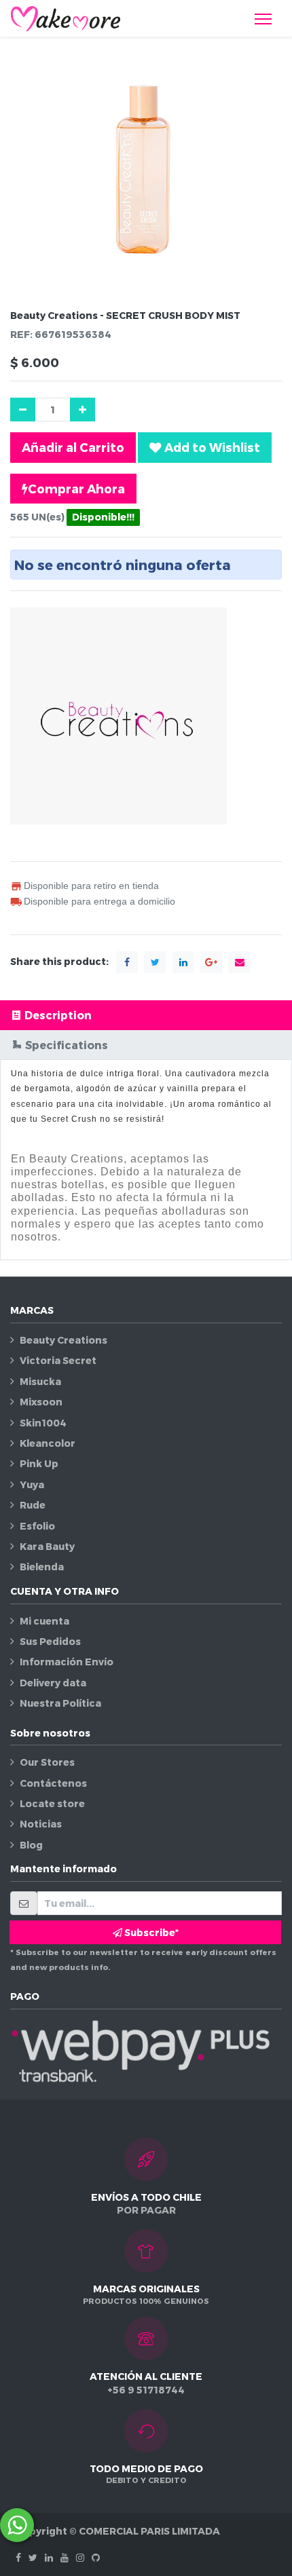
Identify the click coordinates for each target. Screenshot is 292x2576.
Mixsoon (41, 1402)
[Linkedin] (49, 2557)
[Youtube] (65, 2557)
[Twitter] (33, 2557)
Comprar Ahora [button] (76, 488)
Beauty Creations (63, 1340)
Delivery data (53, 1683)
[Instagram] (80, 2557)
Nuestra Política (60, 1703)
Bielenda (42, 1567)
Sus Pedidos (50, 1641)
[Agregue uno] (83, 410)
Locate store (52, 1803)
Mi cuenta (44, 1621)
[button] (205, 447)
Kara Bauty (47, 1546)
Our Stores (47, 1762)
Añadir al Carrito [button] (73, 447)
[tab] (146, 1015)
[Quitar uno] (23, 410)
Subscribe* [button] (150, 1932)
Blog (31, 1845)
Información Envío (67, 1662)
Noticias (41, 1824)
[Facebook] (18, 2557)
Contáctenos (53, 1783)
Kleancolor (48, 1443)
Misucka (40, 1381)
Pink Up (39, 1463)
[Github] (96, 2557)
